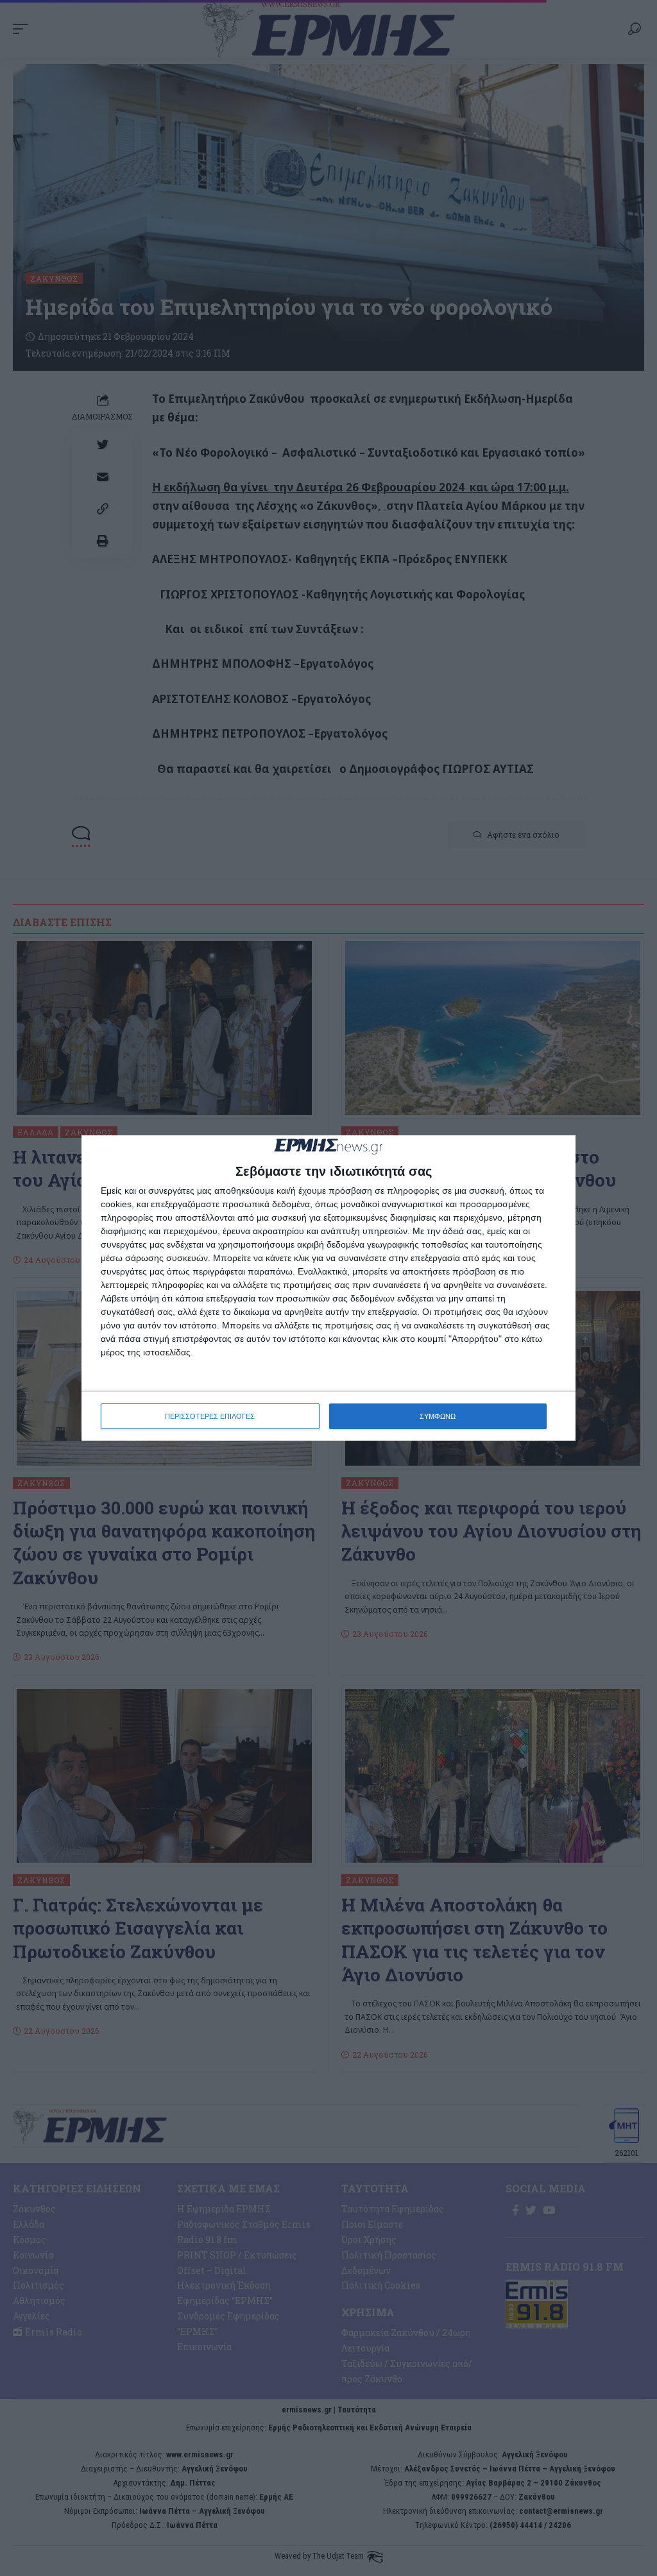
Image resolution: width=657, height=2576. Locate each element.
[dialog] (328, 1288)
